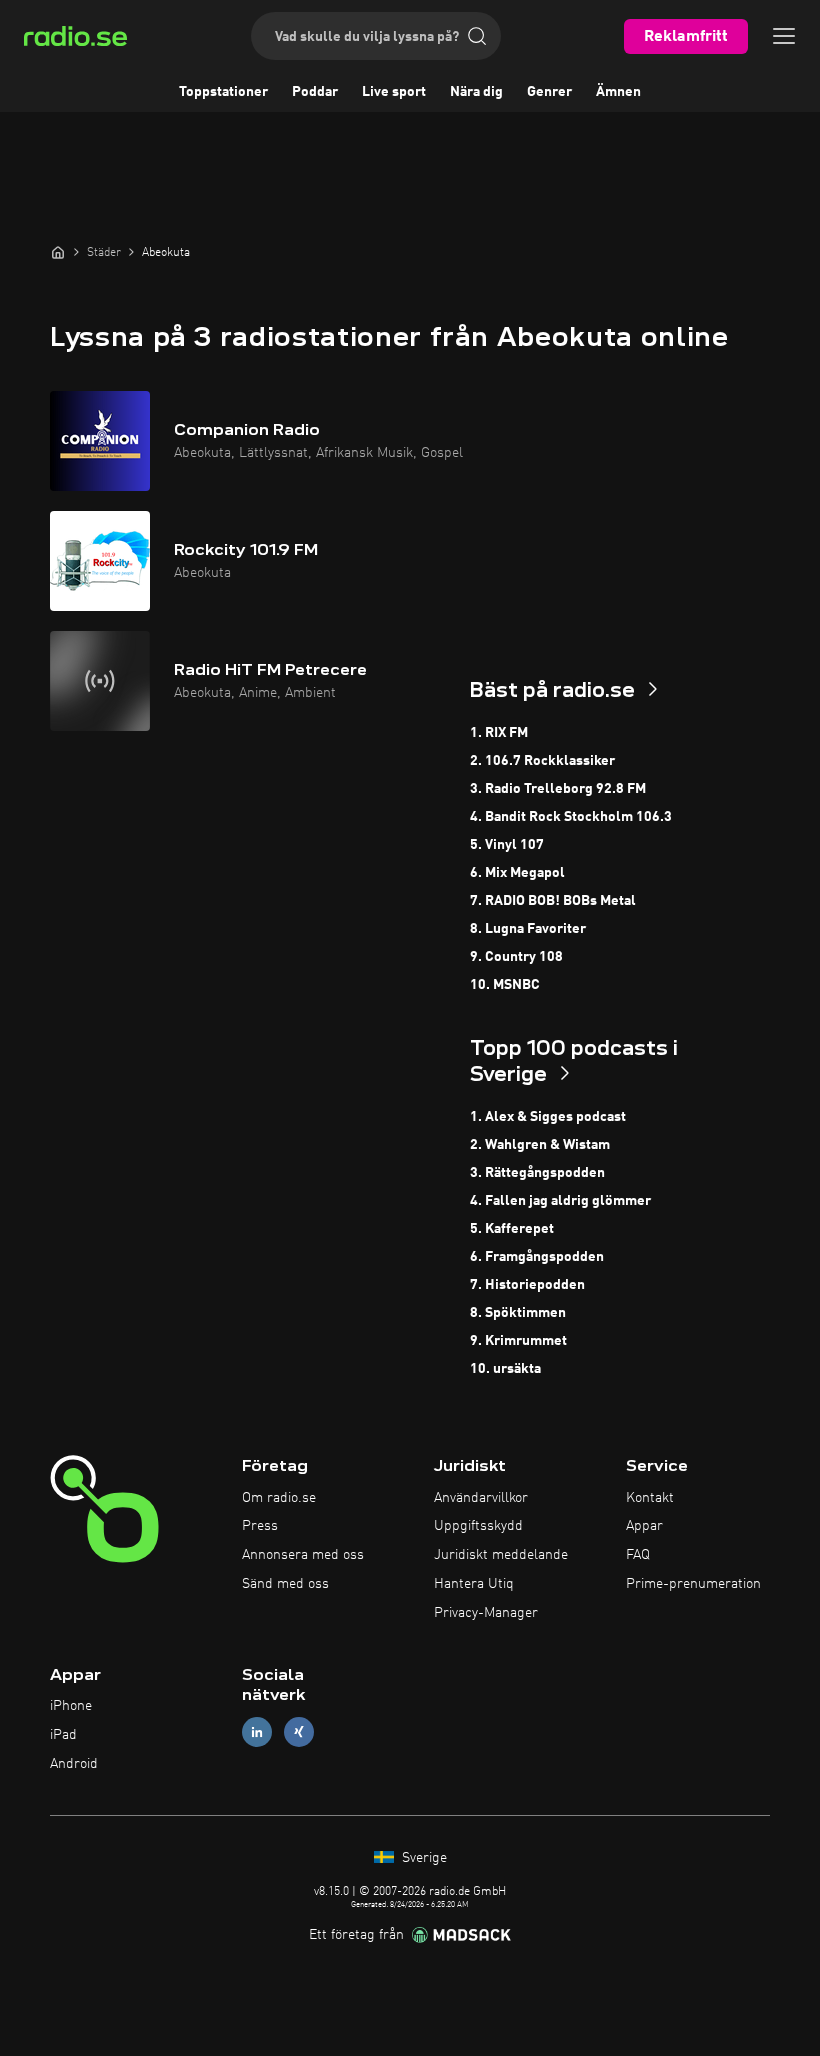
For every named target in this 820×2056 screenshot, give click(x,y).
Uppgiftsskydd (478, 1526)
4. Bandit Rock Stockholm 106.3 (571, 817)
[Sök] (477, 36)
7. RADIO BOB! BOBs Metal (553, 901)
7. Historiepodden (527, 1285)
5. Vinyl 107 (507, 845)
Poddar (315, 92)
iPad (63, 1735)
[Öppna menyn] (784, 36)
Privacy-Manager (486, 1613)
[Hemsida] (58, 252)
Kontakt (650, 1498)
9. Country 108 (516, 957)
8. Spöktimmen (518, 1313)
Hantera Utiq (474, 1584)
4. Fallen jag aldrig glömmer (560, 1201)
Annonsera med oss (303, 1555)
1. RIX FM (499, 733)
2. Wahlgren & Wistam (540, 1145)
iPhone (71, 1706)
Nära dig (476, 92)
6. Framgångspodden (537, 1257)
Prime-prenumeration (693, 1584)
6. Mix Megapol (517, 873)
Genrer (549, 92)
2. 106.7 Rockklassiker (542, 761)
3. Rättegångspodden (537, 1173)
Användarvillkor (481, 1498)
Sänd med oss (285, 1584)
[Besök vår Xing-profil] (299, 1732)
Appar (644, 1526)
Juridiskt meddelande (501, 1555)
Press (260, 1526)
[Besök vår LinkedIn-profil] (257, 1732)
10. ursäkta (505, 1369)
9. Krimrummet (518, 1341)
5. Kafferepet (512, 1229)
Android (74, 1764)
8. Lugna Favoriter (528, 929)
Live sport (394, 92)
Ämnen (618, 92)
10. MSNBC (505, 985)
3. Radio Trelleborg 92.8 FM (558, 789)
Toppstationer (223, 92)
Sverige (422, 1858)
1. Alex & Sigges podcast (548, 1117)
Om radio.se (279, 1498)
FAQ (638, 1555)
